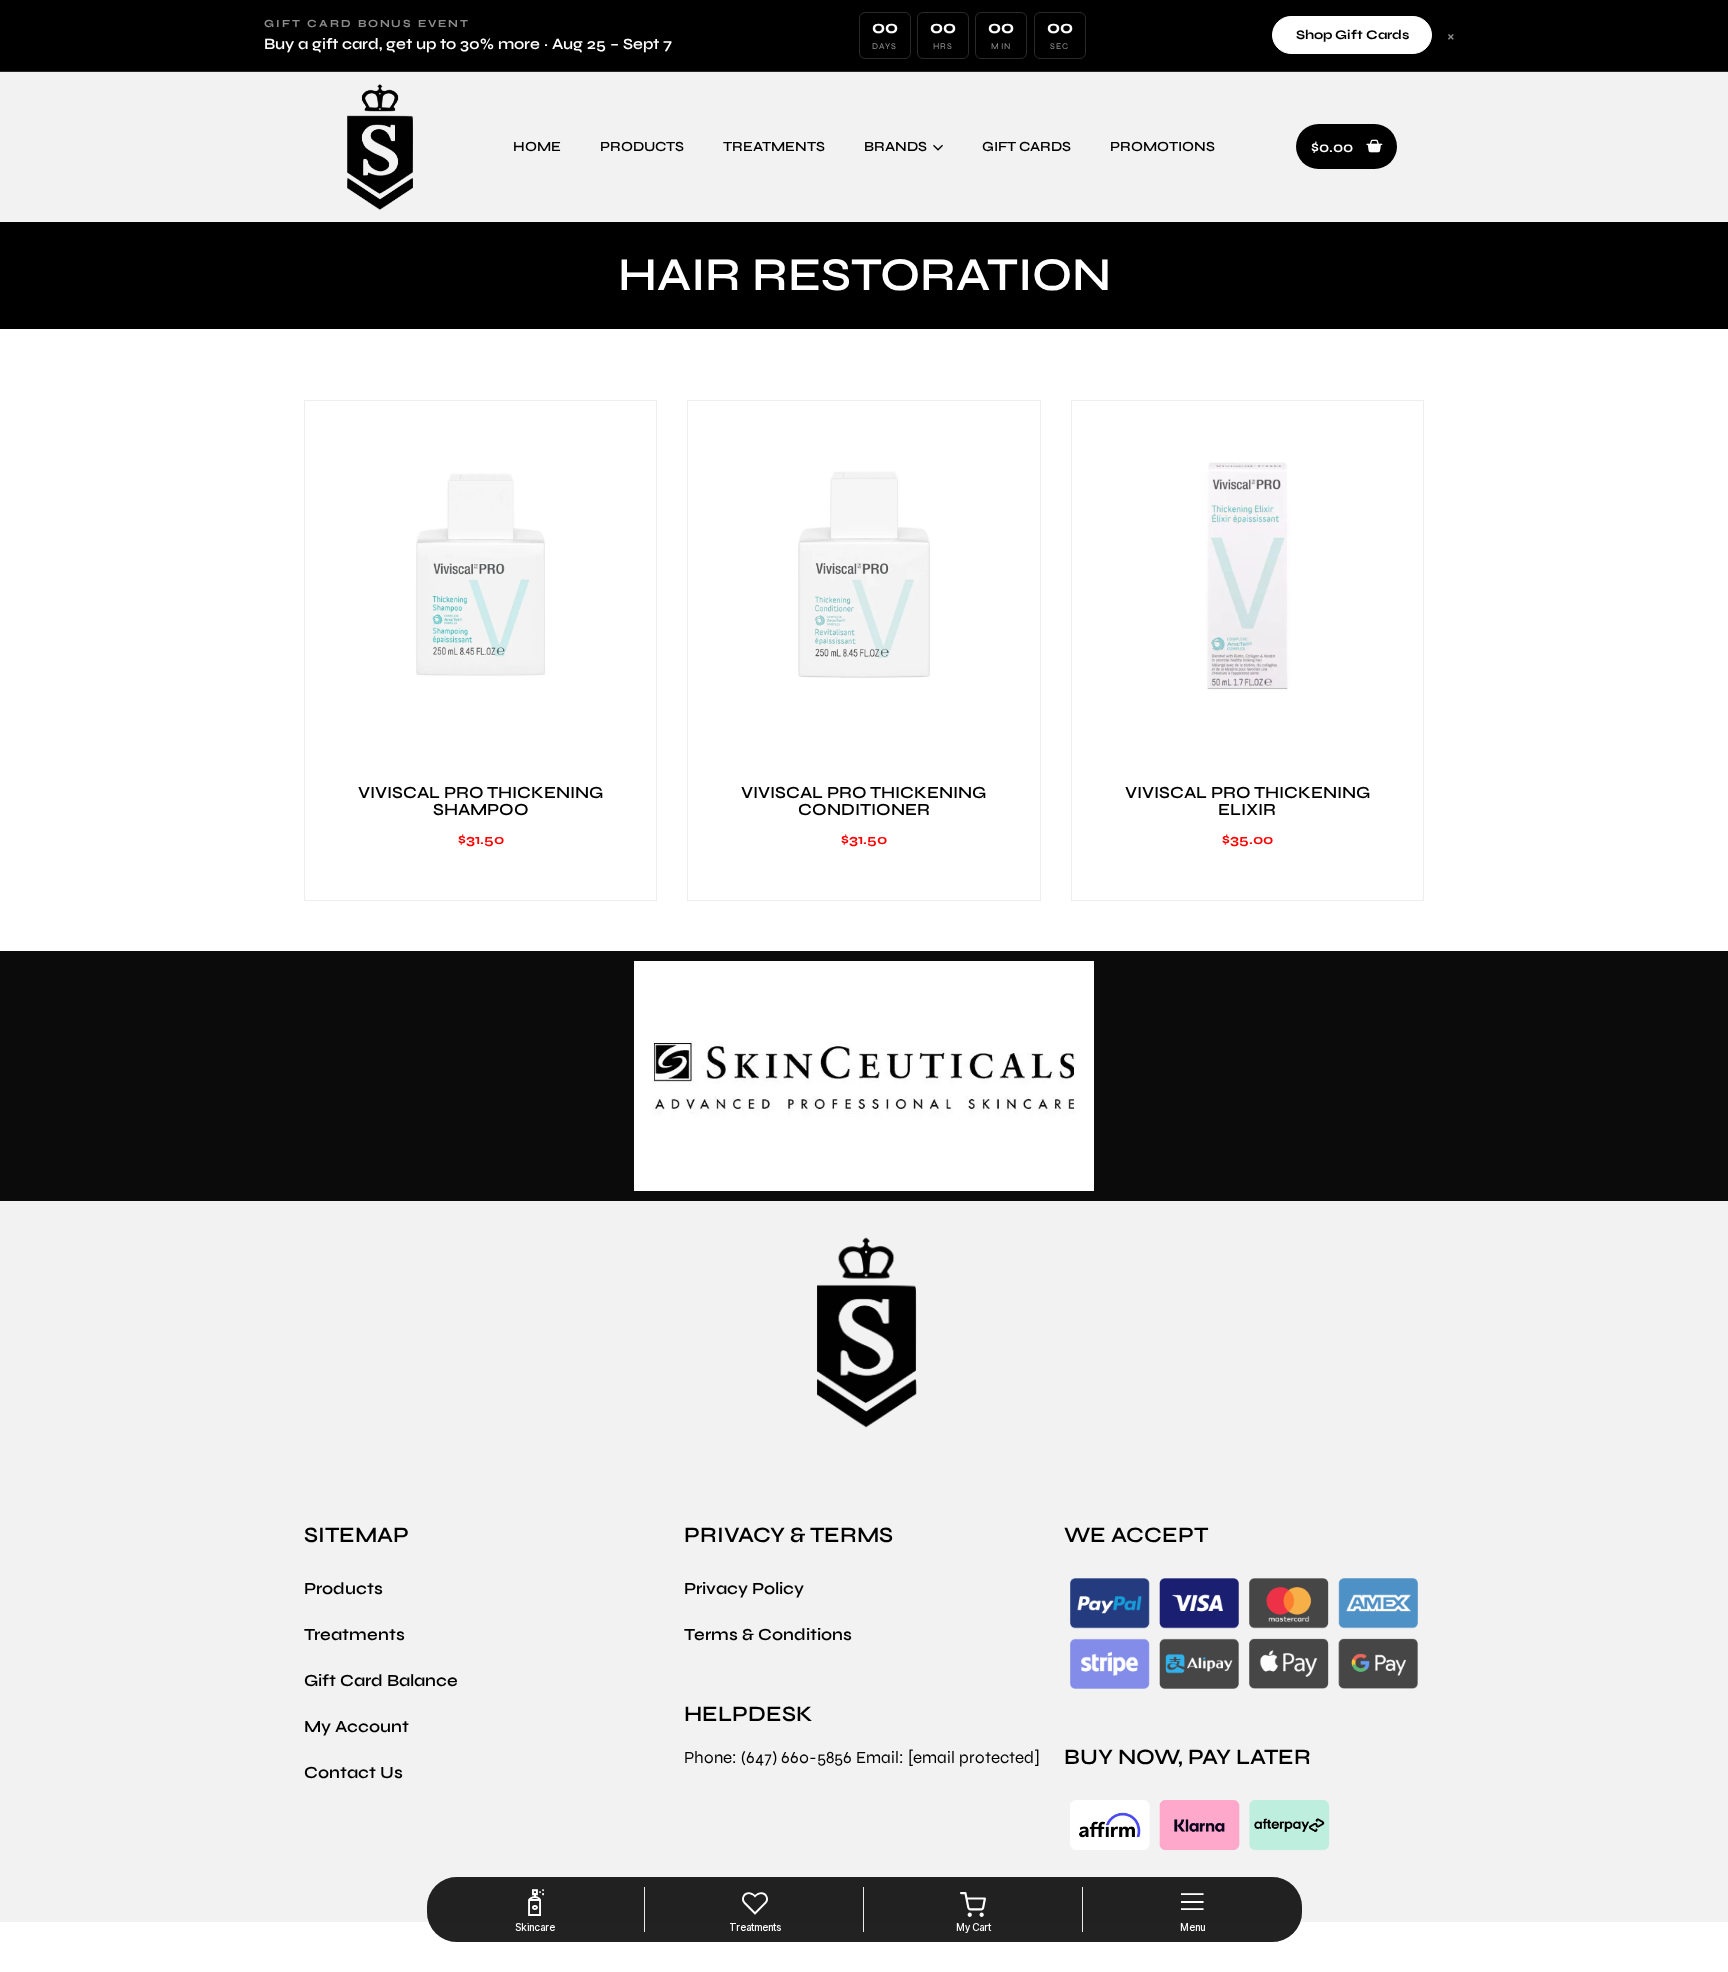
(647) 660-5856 (796, 1757)
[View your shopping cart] (973, 1905)
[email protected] (974, 1757)
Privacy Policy (744, 1588)
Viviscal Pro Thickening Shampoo (480, 801)
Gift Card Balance (381, 1680)
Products (642, 146)
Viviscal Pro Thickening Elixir (1247, 801)
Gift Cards (1026, 146)
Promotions (1162, 146)
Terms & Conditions (768, 1634)
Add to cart (481, 735)
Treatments (774, 146)
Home (537, 146)
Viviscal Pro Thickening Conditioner (863, 801)
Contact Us (353, 1772)
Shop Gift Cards (1352, 35)
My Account (356, 1726)
